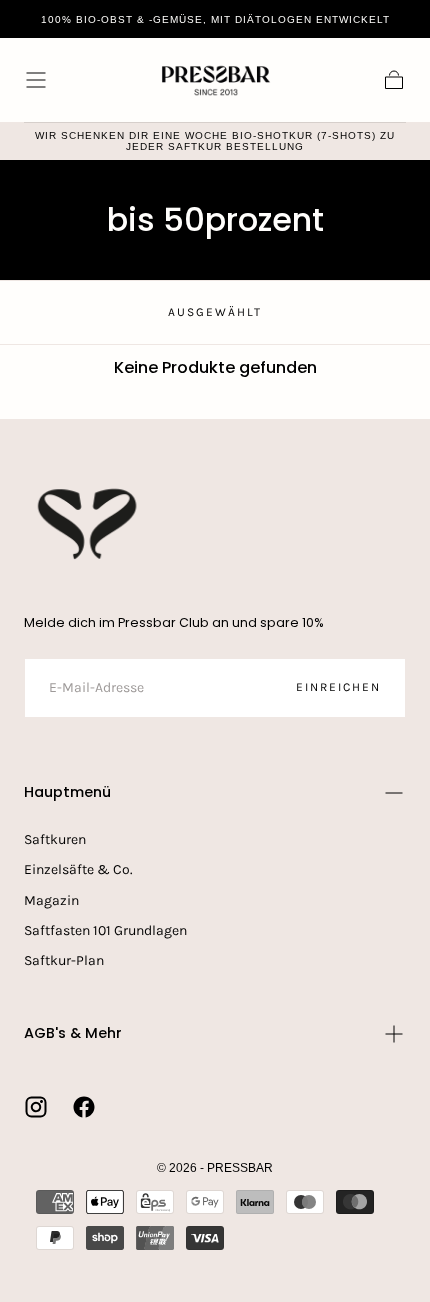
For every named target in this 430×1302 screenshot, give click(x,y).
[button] (36, 80)
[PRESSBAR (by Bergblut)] (89, 524)
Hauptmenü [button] (67, 792)
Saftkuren (55, 839)
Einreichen (338, 687)
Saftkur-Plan (64, 960)
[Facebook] (84, 1107)
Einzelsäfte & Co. (78, 869)
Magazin (51, 900)
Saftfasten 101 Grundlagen (105, 930)
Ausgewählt (215, 312)
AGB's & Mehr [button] (73, 1033)
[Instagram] (36, 1107)
